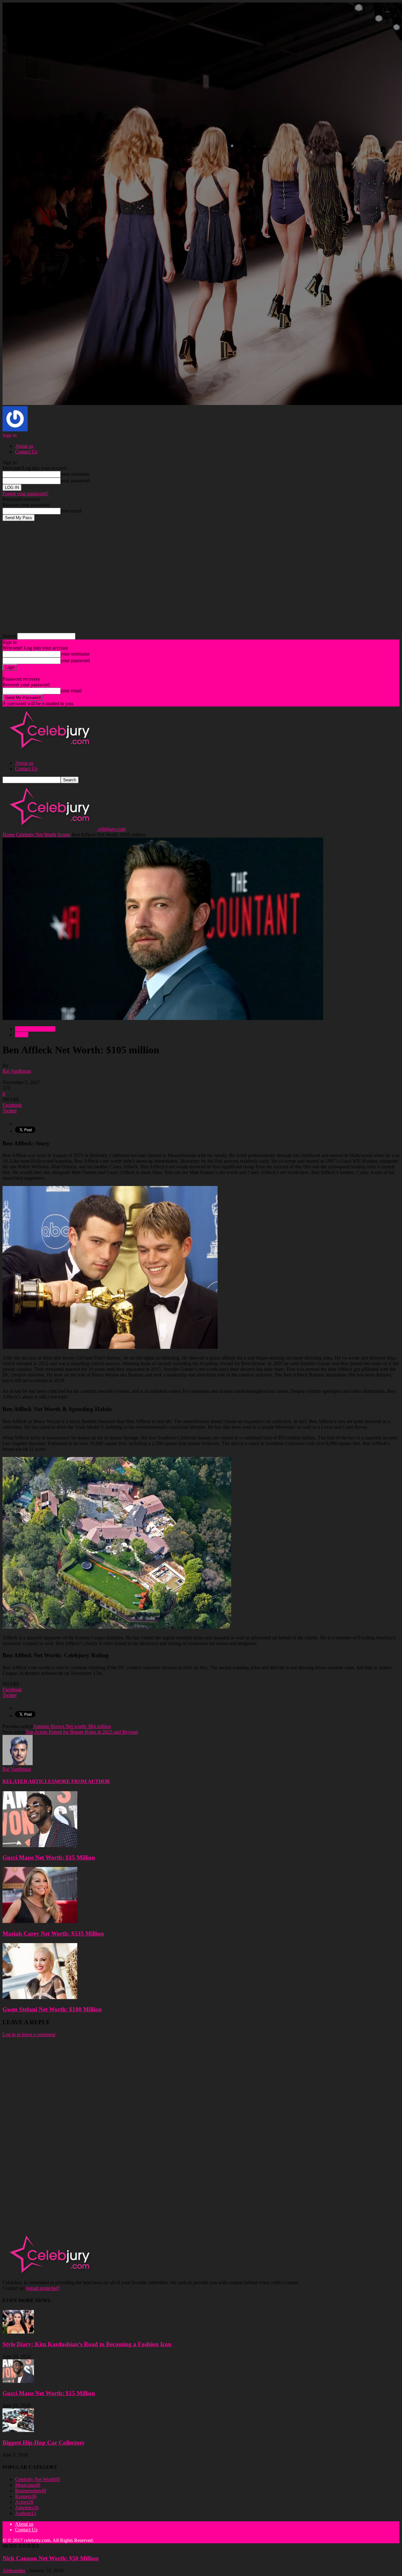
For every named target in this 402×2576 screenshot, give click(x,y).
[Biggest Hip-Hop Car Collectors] (18, 2430)
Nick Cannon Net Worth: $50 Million (51, 2558)
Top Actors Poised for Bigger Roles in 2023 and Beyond (82, 1732)
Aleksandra (14, 2570)
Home (9, 835)
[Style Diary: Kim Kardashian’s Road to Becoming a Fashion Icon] (18, 2332)
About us (24, 446)
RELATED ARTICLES (28, 1781)
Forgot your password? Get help (35, 673)
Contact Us (26, 452)
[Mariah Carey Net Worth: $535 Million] (40, 1921)
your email (71, 511)
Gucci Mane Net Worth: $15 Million (49, 1857)
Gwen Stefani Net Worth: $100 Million (52, 2009)
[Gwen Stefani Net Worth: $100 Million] (40, 1997)
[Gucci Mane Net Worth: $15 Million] (40, 1845)
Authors (26, 2513)
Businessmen (31, 2491)
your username (75, 474)
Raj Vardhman (17, 1071)
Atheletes (27, 2508)
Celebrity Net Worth (36, 835)
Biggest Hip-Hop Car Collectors (43, 2443)
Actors (64, 835)
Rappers (26, 2496)
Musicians (28, 2485)
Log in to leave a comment (29, 2034)
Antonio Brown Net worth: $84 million (72, 1726)
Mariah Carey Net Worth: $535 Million (53, 1933)
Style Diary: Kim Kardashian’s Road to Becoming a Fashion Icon (87, 2344)
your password (75, 481)
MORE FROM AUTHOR (82, 1781)
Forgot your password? (25, 493)
